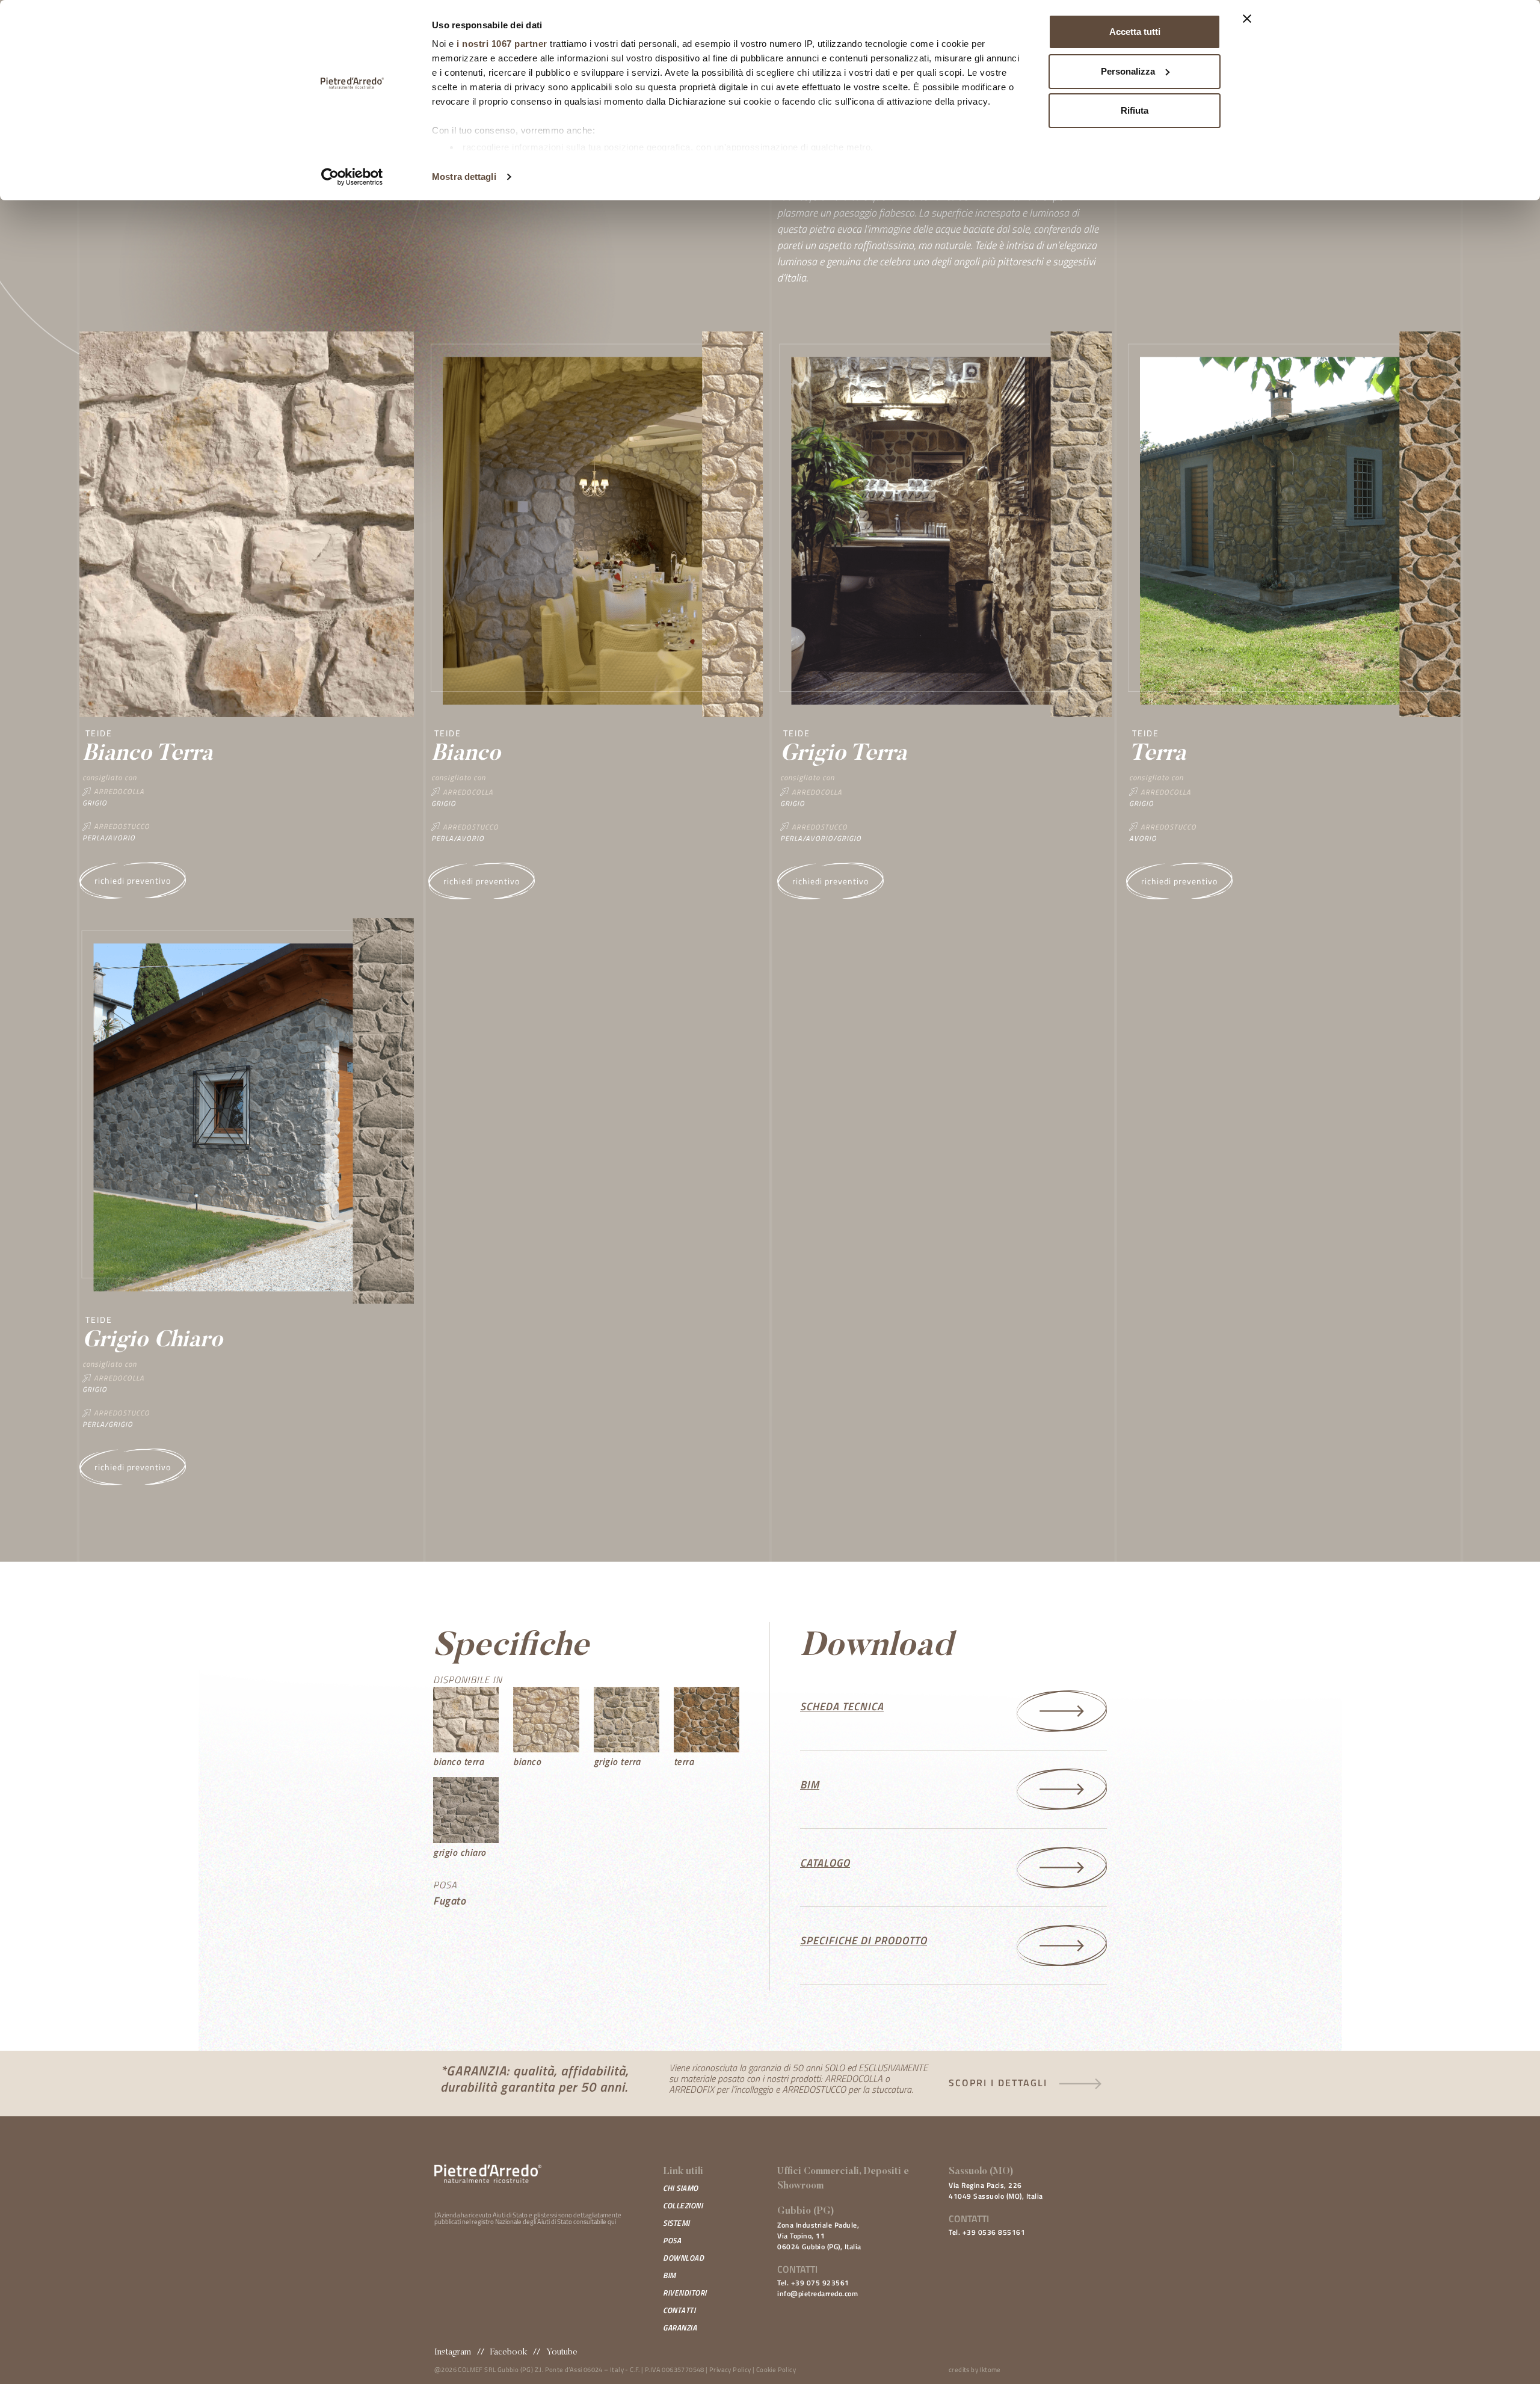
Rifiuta (1135, 110)
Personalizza (1128, 71)
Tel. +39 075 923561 (813, 2283)
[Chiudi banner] (1247, 19)
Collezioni (683, 2205)
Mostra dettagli (464, 177)
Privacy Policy (730, 2370)
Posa (672, 2240)
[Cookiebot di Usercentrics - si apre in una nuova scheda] (352, 177)
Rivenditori (685, 2293)
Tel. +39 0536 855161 (987, 2232)
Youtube (562, 2352)
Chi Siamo (681, 2188)
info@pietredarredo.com (818, 2293)
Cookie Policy (776, 2370)
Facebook (509, 2352)
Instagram (453, 2352)
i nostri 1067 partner (502, 44)
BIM (670, 2275)
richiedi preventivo (133, 880)
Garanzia (680, 2327)
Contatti (679, 2310)
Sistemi (676, 2223)
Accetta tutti (1135, 32)
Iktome (990, 2370)
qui (612, 2222)
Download (683, 2258)
